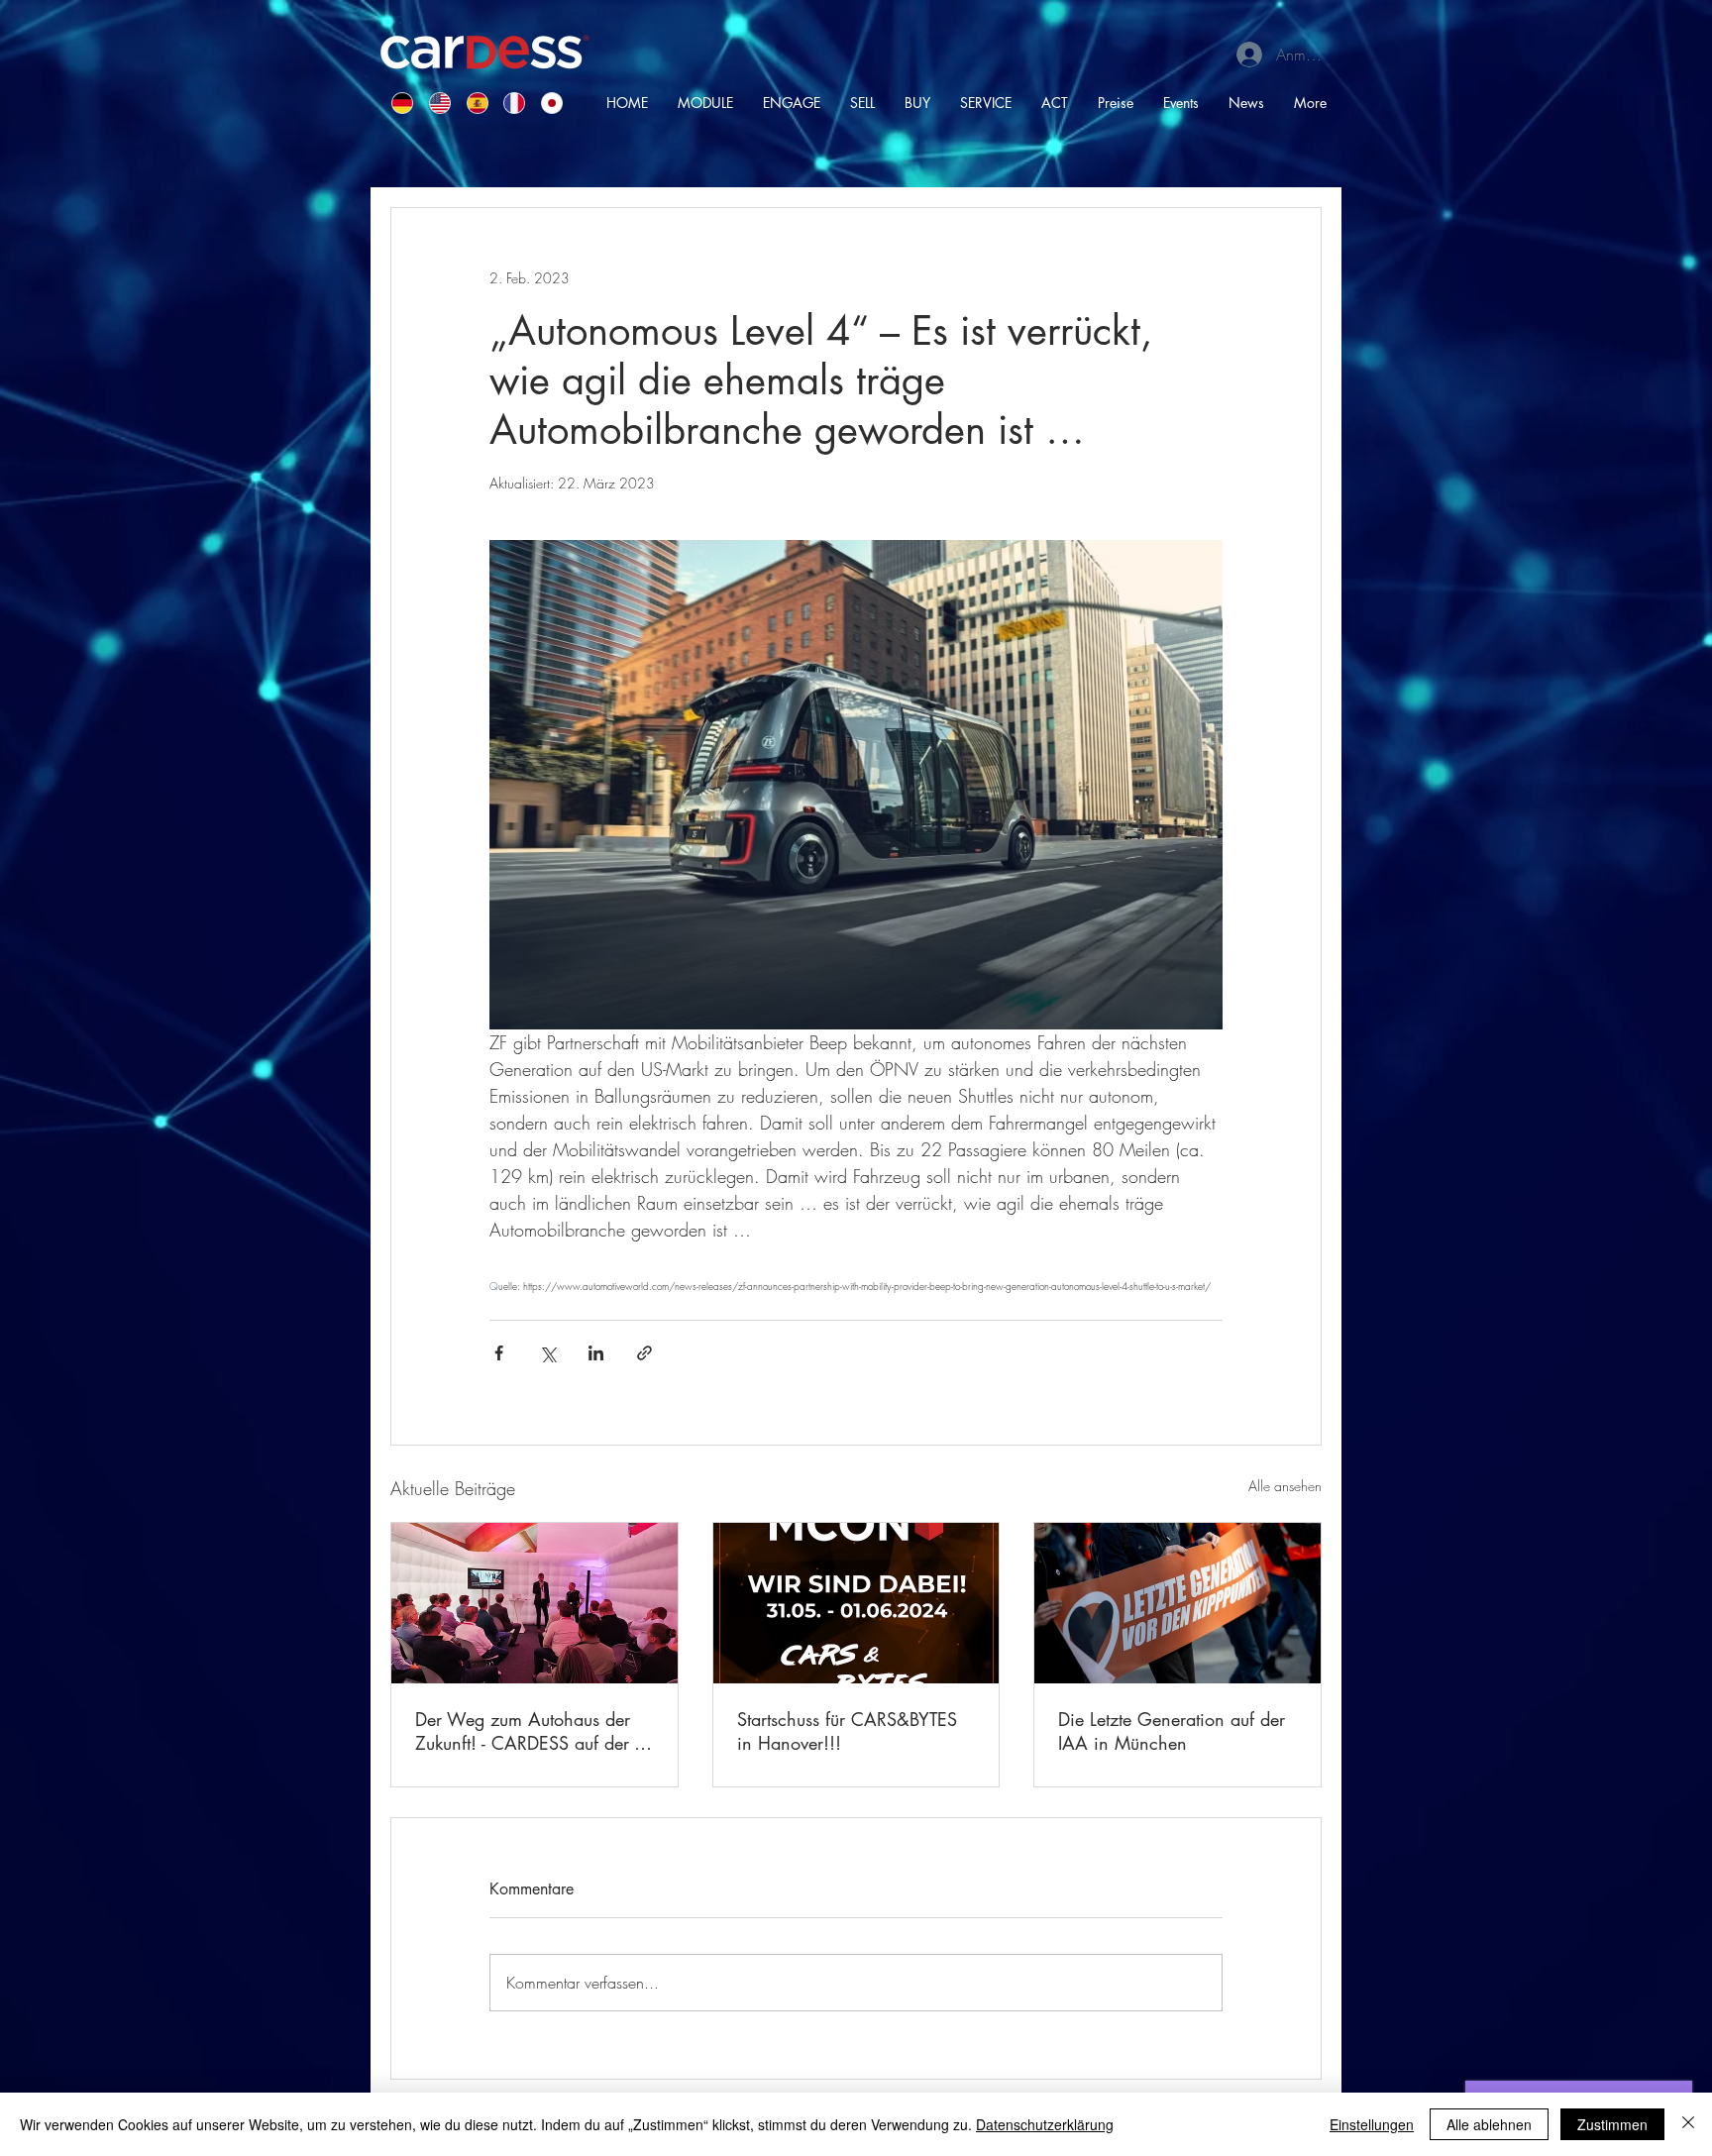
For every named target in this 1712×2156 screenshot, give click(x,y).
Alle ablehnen (1489, 2124)
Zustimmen (1612, 2124)
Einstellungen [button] (1372, 2124)
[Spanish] (471, 103)
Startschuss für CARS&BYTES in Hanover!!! (847, 1731)
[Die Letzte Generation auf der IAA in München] (1177, 1603)
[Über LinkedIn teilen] (596, 1353)
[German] (396, 103)
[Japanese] (545, 103)
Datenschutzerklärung (1045, 2124)
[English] (433, 103)
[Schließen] (1688, 2124)
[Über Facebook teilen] (499, 1353)
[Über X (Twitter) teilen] (547, 1353)
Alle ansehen (1285, 1486)
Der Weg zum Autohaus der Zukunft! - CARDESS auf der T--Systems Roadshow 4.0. (532, 1731)
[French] (507, 103)
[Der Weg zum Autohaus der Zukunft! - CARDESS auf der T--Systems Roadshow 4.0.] (535, 1603)
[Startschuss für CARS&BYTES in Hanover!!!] (856, 1603)
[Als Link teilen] (644, 1353)
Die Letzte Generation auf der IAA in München (1172, 1731)
